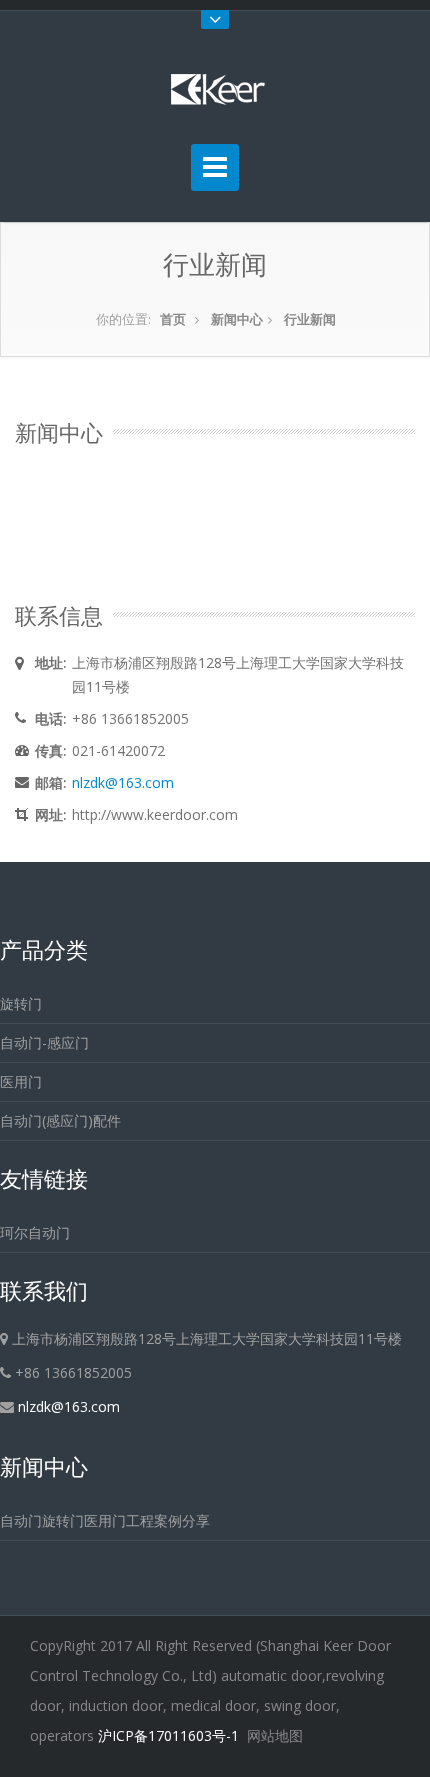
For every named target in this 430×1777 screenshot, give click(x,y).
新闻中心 (237, 319)
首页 (173, 319)
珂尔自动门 (35, 1232)
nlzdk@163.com (123, 782)
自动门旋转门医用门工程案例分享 (105, 1520)
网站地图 (275, 1735)
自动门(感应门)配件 (60, 1120)
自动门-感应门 (44, 1042)
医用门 (21, 1081)
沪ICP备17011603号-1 (168, 1735)
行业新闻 (310, 319)
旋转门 (21, 1003)
